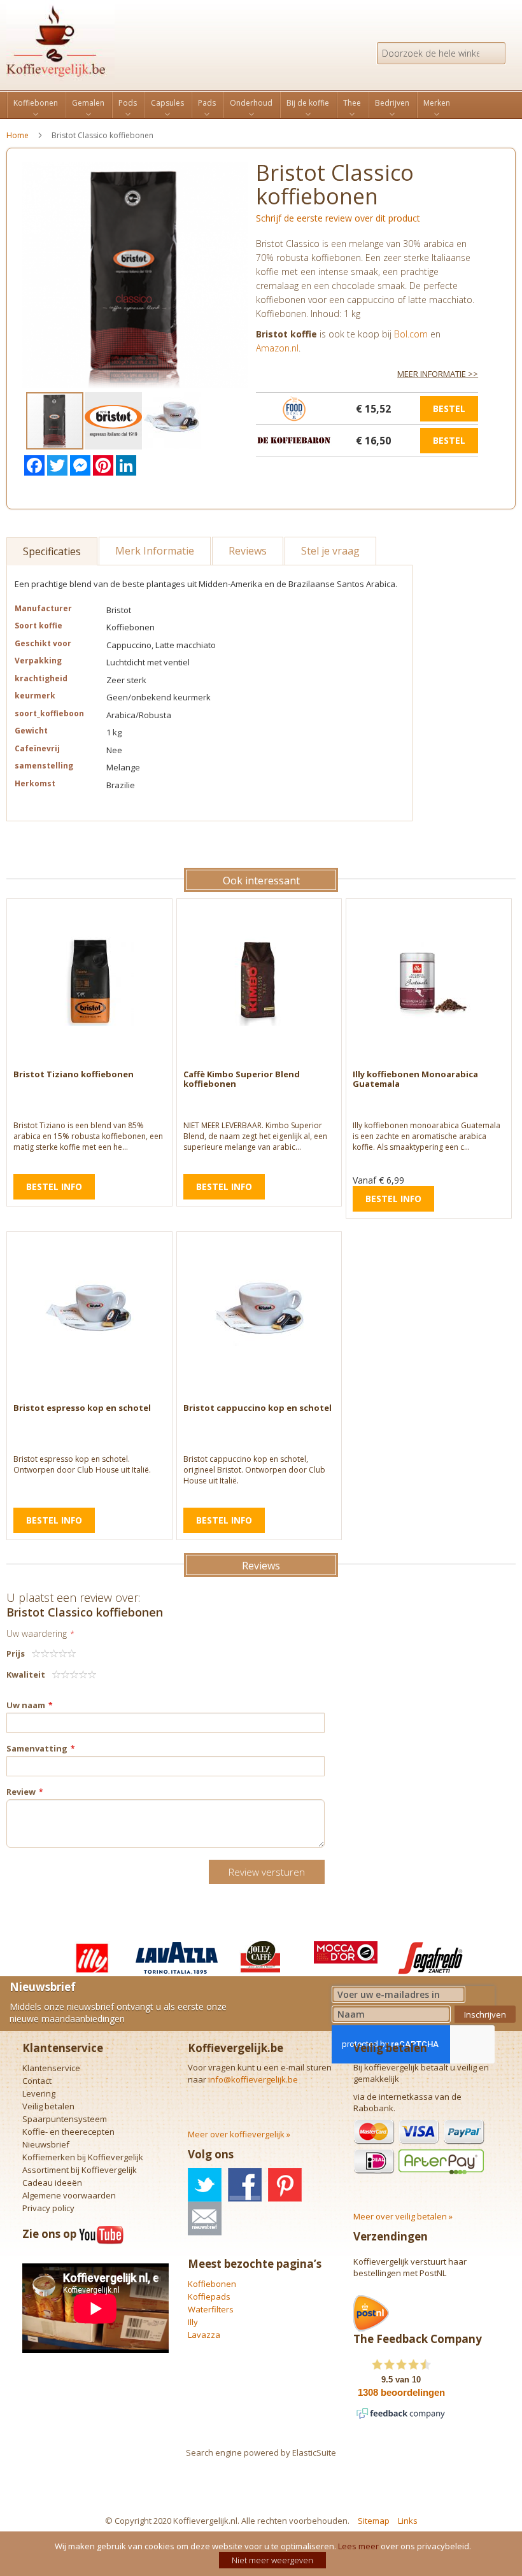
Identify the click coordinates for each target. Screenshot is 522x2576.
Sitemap (374, 2521)
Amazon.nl (277, 348)
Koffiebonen (212, 2284)
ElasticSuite (314, 2452)
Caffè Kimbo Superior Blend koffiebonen (242, 1079)
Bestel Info (54, 1186)
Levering (39, 2093)
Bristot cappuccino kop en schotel (257, 1408)
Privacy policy (48, 2208)
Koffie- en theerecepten (68, 2132)
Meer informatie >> (438, 374)
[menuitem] (36, 103)
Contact (37, 2081)
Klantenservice (51, 2068)
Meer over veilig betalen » (403, 2216)
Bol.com (411, 334)
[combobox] (441, 53)
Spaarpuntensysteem (65, 2119)
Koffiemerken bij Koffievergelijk (83, 2157)
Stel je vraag (330, 551)
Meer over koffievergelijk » (239, 2134)
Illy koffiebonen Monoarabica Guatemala (415, 1079)
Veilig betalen (48, 2106)
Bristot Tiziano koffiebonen (74, 1074)
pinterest (285, 2185)
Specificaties (52, 551)
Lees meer (358, 2546)
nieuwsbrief (205, 2219)
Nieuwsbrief (46, 2144)
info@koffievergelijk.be (253, 2079)
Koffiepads (209, 2296)
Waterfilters (211, 2309)
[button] (114, 421)
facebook (245, 2185)
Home (18, 135)
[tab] (53, 550)
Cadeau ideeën (52, 2183)
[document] (263, 2554)
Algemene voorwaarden (69, 2195)
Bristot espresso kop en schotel (82, 1408)
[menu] (261, 105)
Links (408, 2521)
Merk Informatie (155, 551)
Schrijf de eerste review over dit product (338, 218)
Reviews (248, 551)
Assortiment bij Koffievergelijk (80, 2170)
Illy (193, 2322)
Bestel (449, 408)
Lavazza (204, 2335)
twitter (205, 2185)
